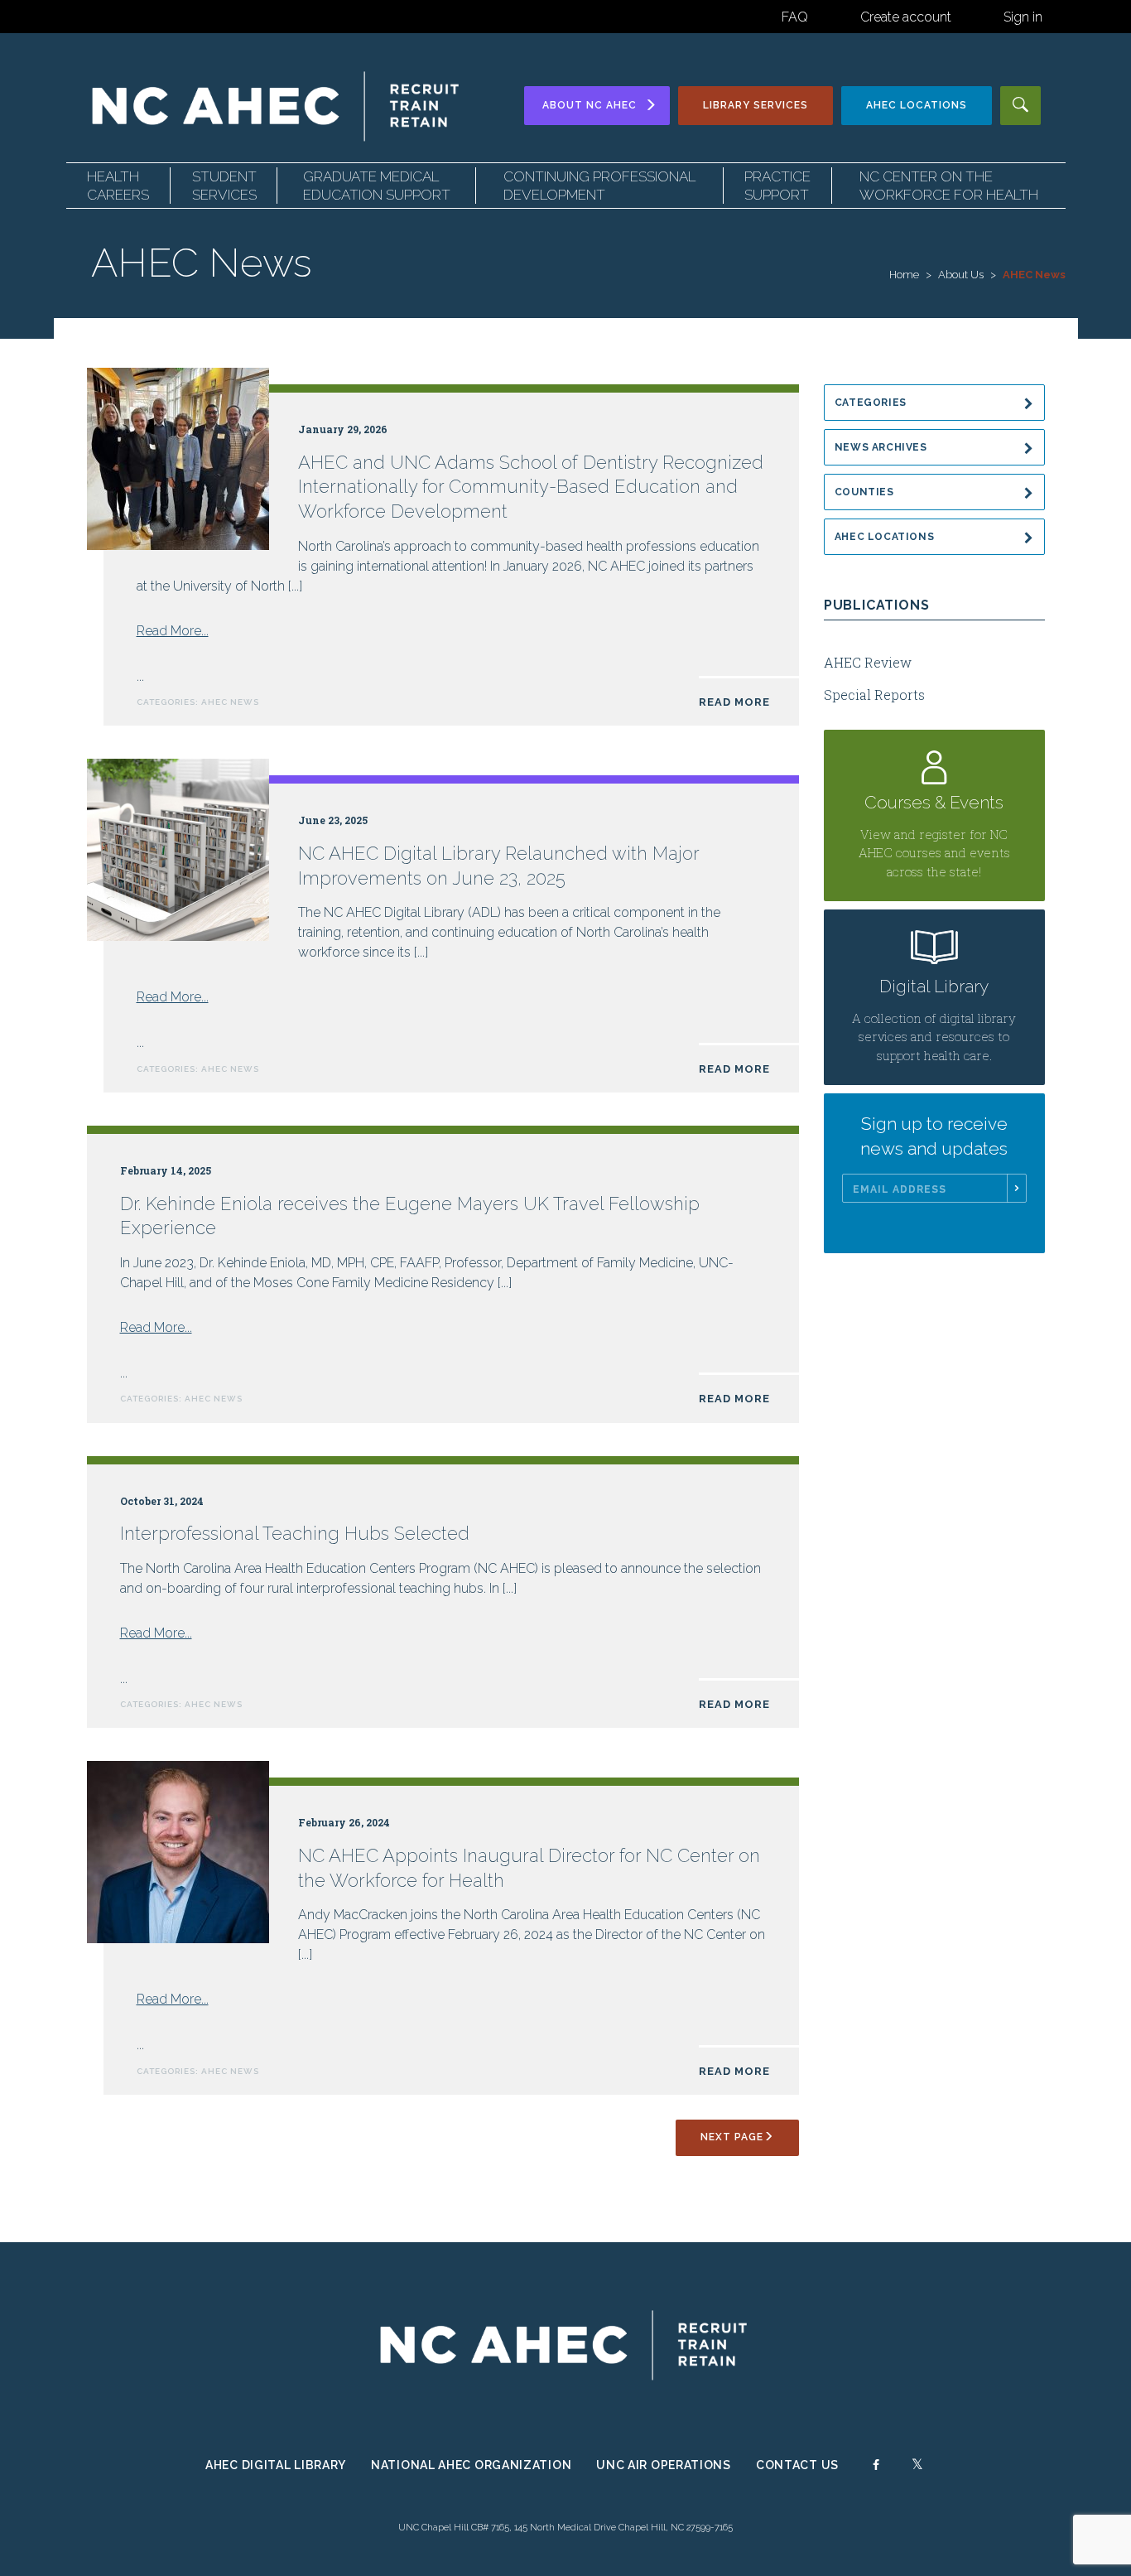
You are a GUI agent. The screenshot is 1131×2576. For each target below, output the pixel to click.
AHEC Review (868, 662)
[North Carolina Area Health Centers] (277, 106)
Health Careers (118, 186)
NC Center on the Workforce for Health (949, 186)
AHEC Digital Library (276, 2465)
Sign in (1023, 17)
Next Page (732, 2137)
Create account (906, 17)
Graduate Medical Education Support (377, 186)
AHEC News (230, 702)
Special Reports (874, 695)
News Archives (881, 447)
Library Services (756, 105)
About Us (961, 275)
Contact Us (797, 2465)
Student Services (224, 186)
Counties (864, 492)
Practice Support (777, 186)
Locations (917, 105)
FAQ (795, 17)
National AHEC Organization (471, 2465)
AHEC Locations (885, 537)
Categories (871, 403)
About (590, 105)
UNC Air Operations (664, 2465)
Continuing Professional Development (599, 186)
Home (904, 275)
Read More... (173, 631)
